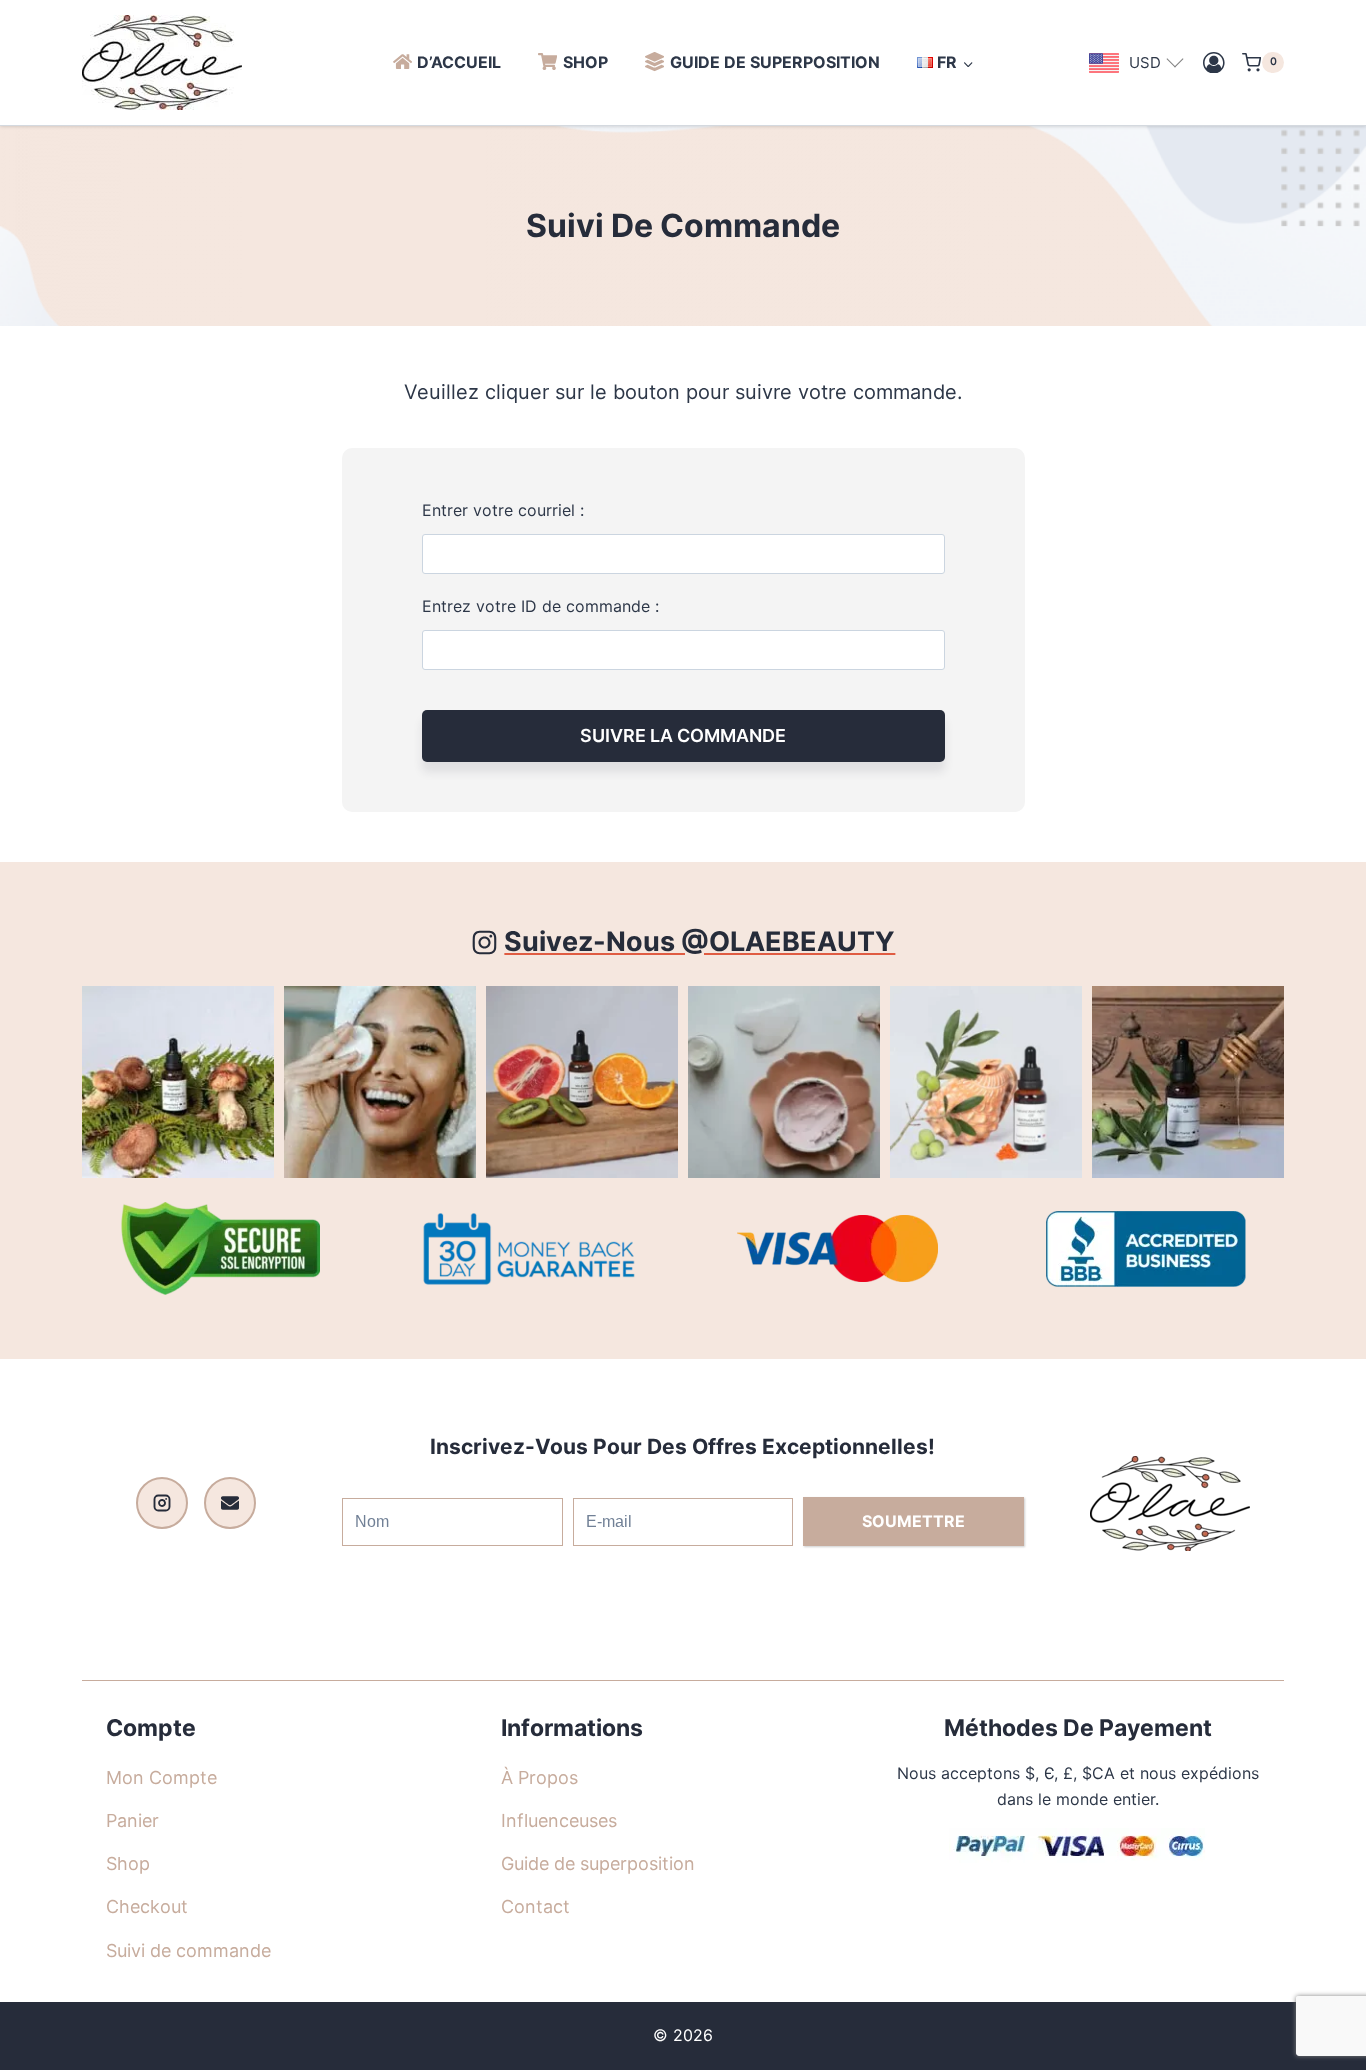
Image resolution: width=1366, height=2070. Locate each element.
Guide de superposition (775, 62)
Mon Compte (161, 1777)
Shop (585, 62)
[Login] (1214, 62)
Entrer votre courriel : (503, 510)
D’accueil (459, 62)
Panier (132, 1820)
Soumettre (913, 1521)
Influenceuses (559, 1820)
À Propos (539, 1777)
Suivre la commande (683, 735)
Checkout (147, 1906)
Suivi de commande (188, 1950)
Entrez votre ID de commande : (540, 606)
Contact (535, 1906)
